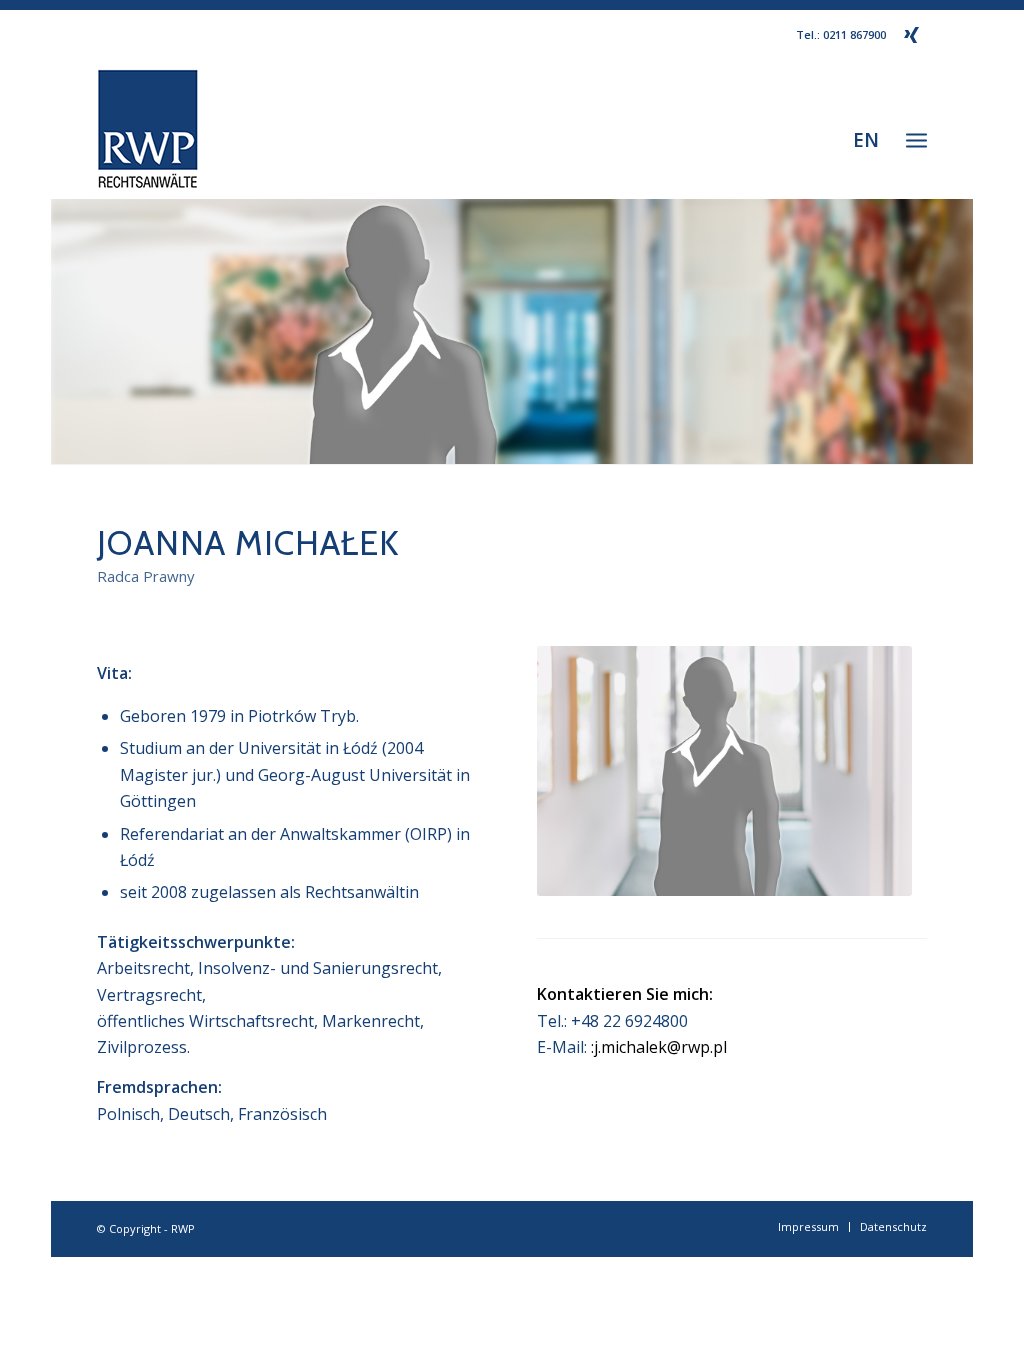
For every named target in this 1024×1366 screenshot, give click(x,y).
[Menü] (916, 139)
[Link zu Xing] (912, 35)
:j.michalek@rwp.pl (659, 1047)
